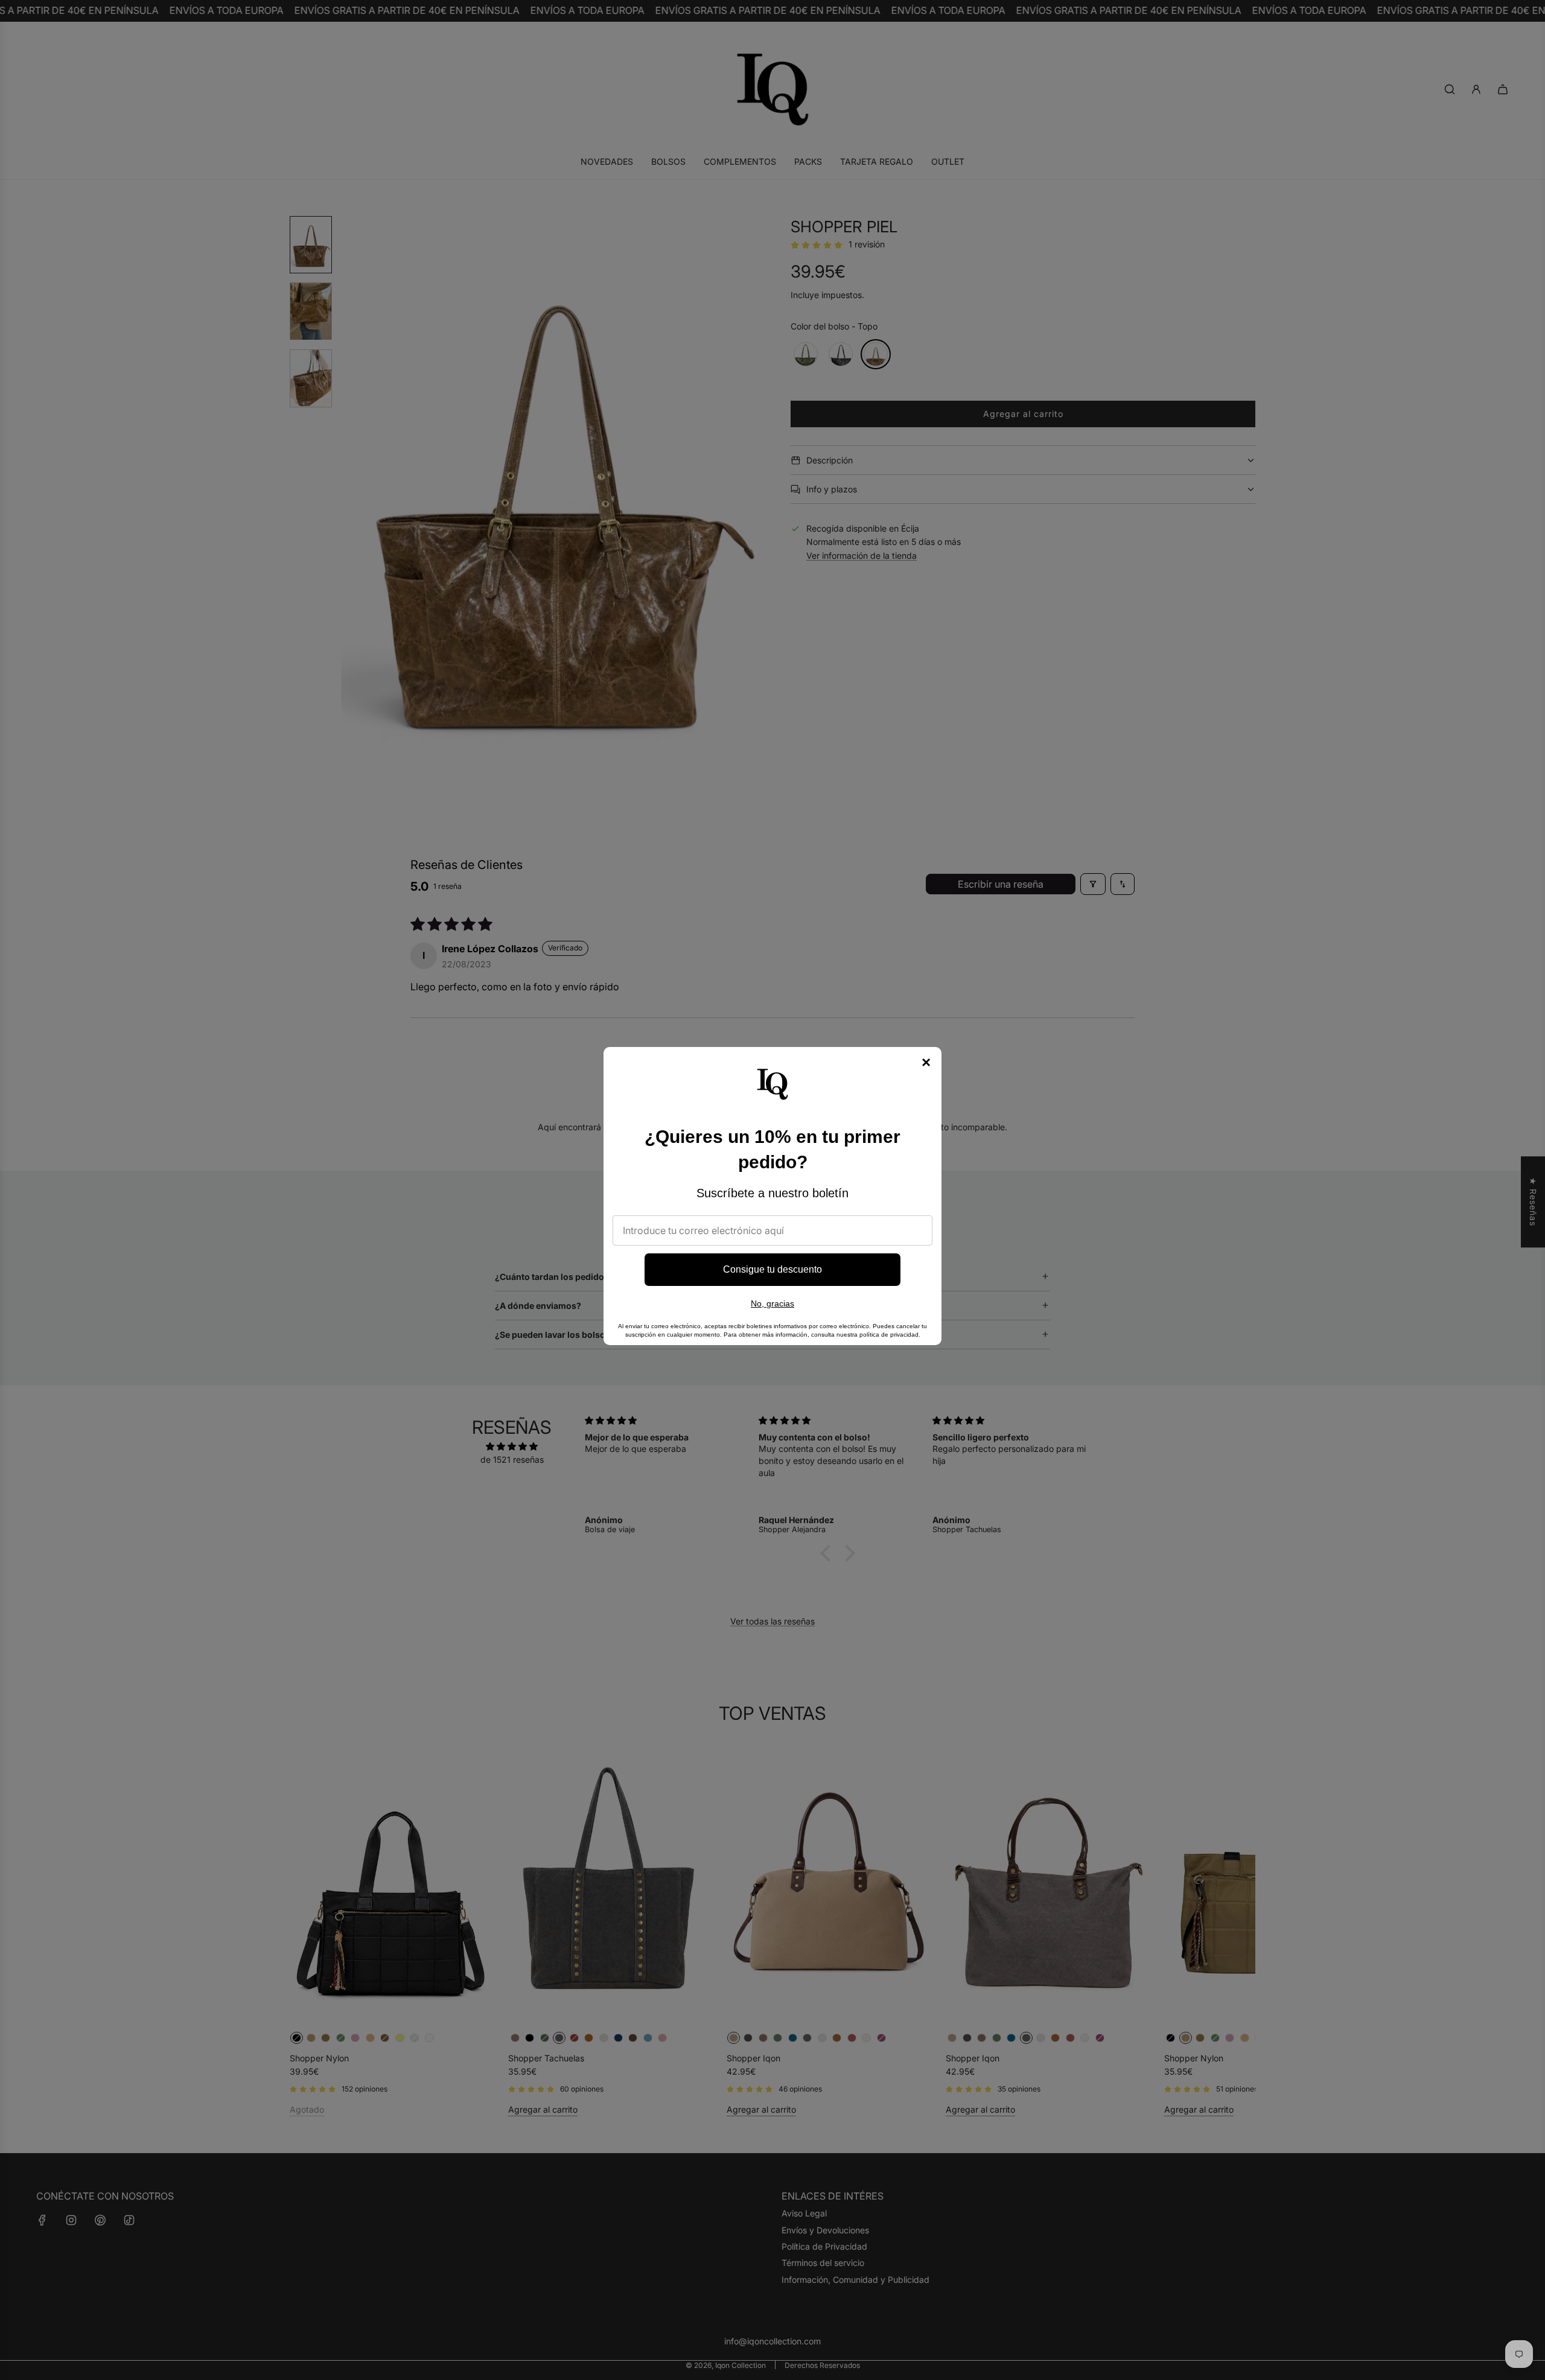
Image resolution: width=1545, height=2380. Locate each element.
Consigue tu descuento (772, 1269)
